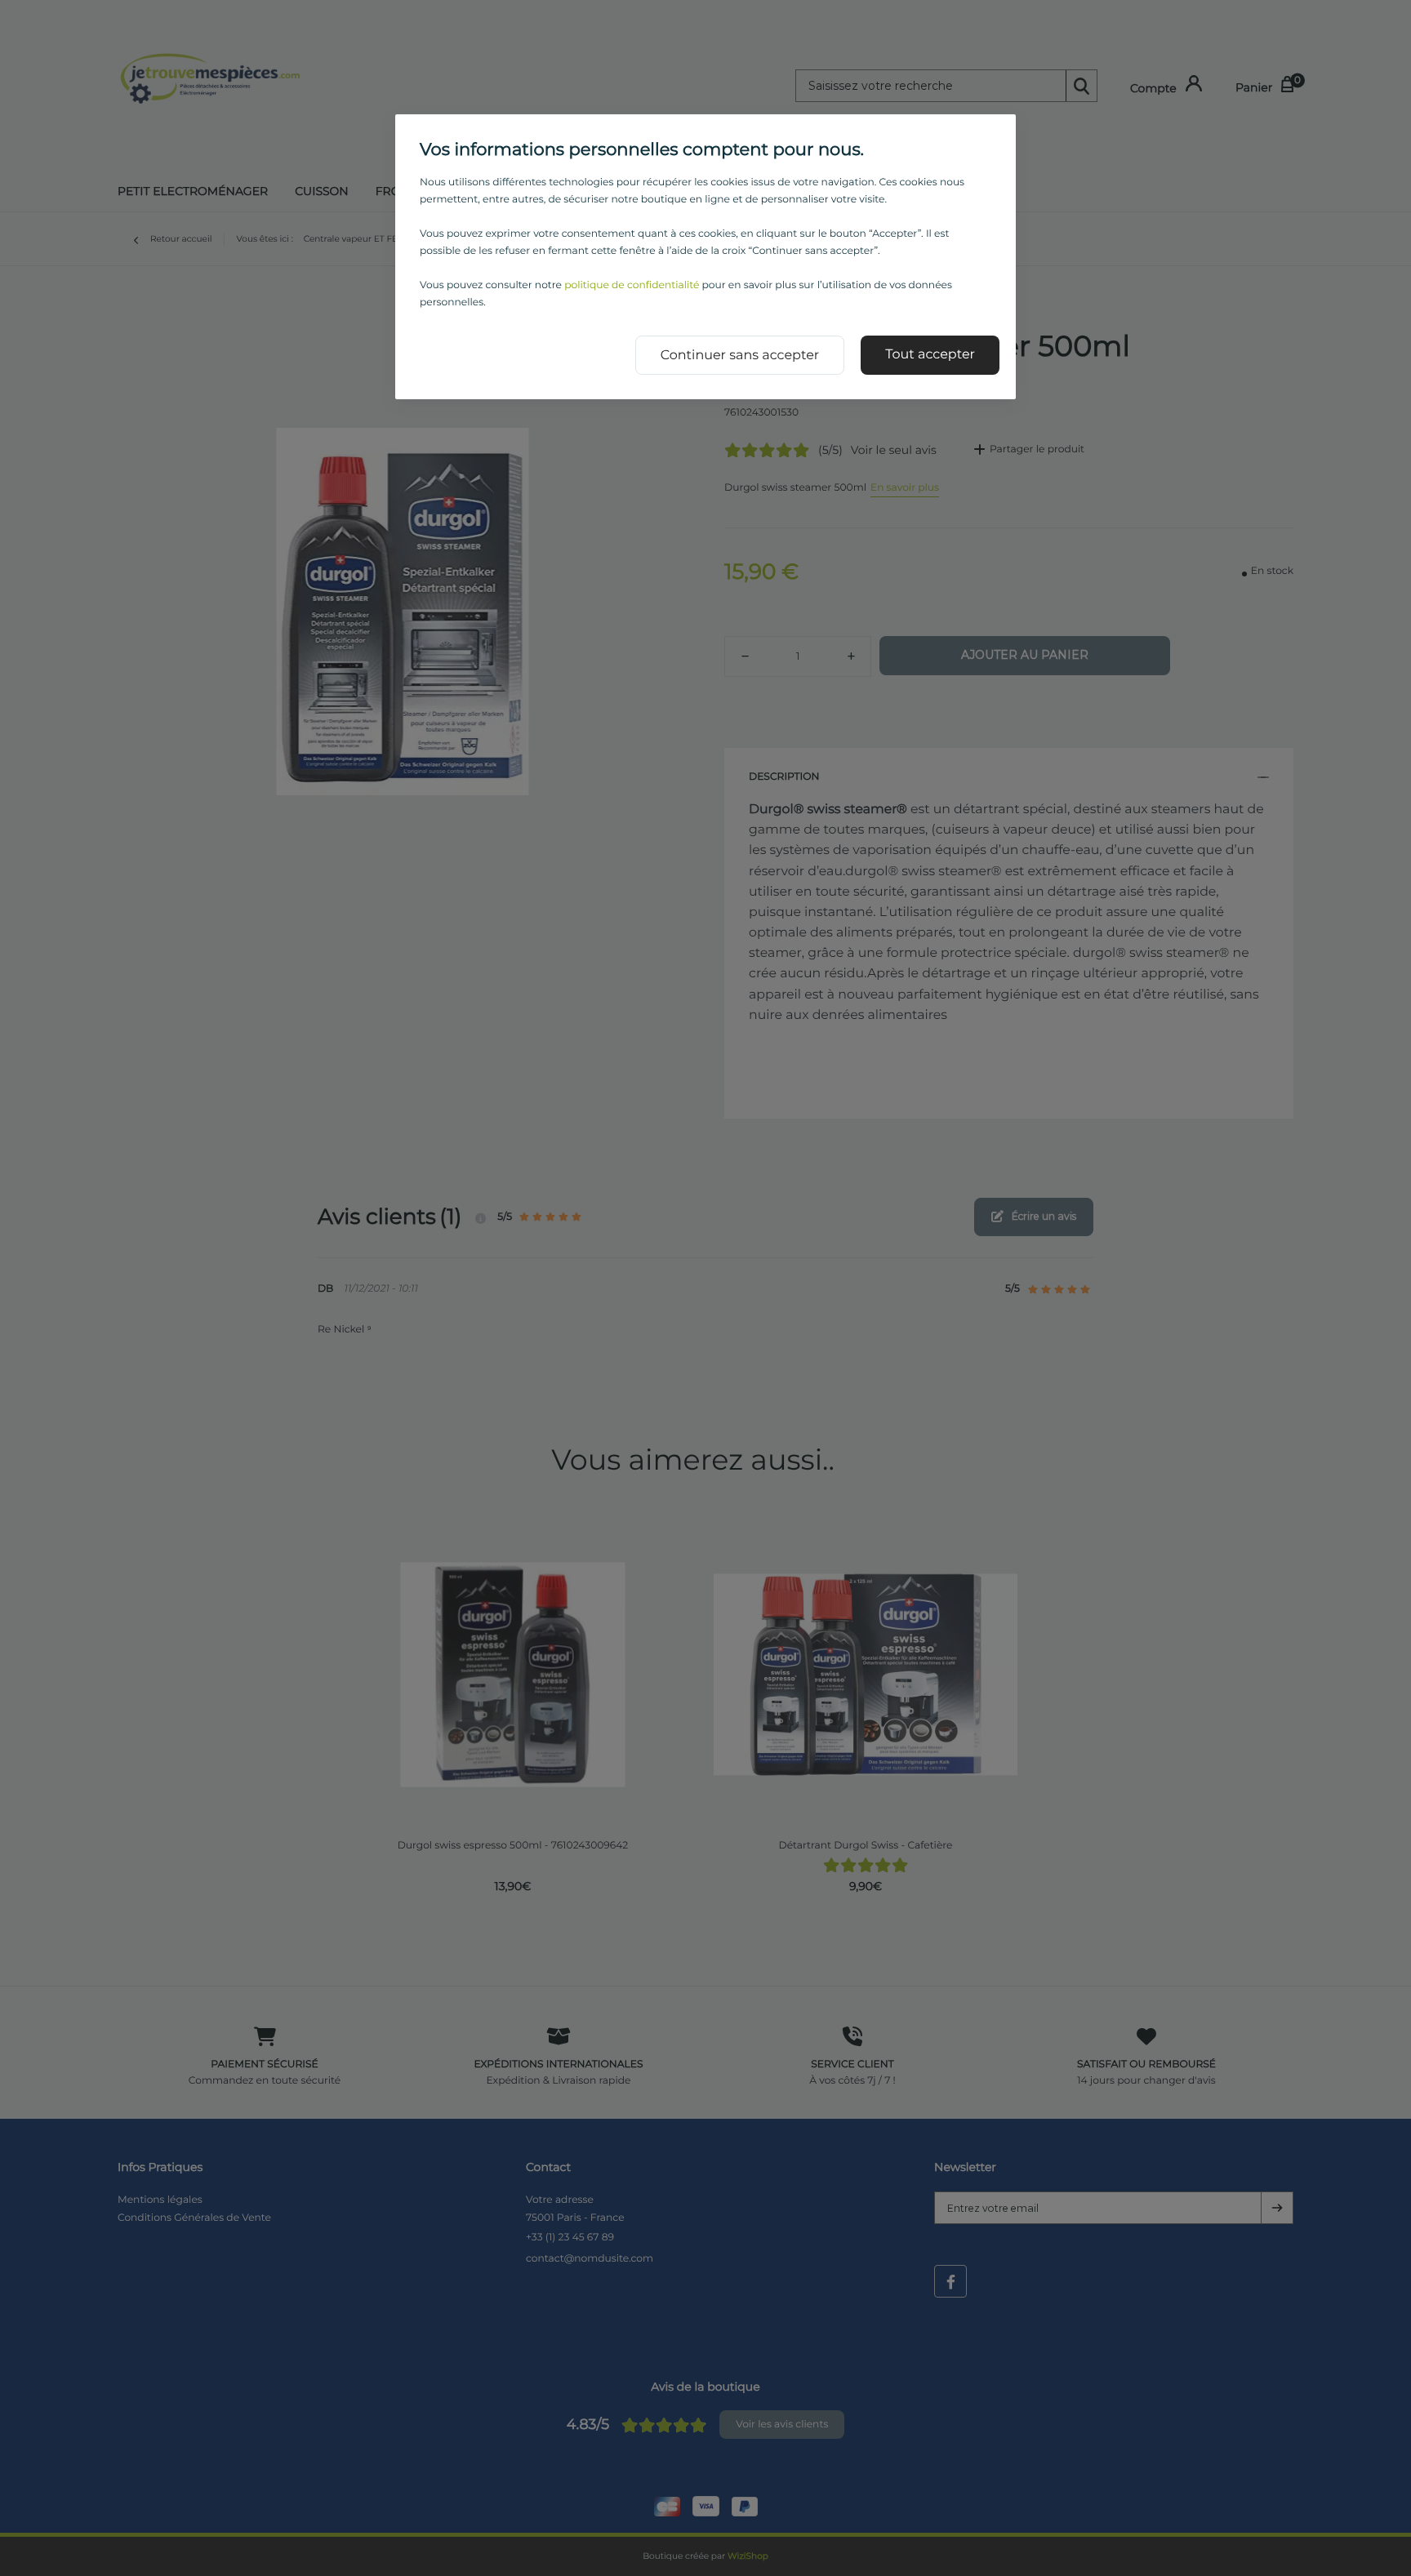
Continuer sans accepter (740, 356)
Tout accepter (930, 355)
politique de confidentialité (632, 285)
